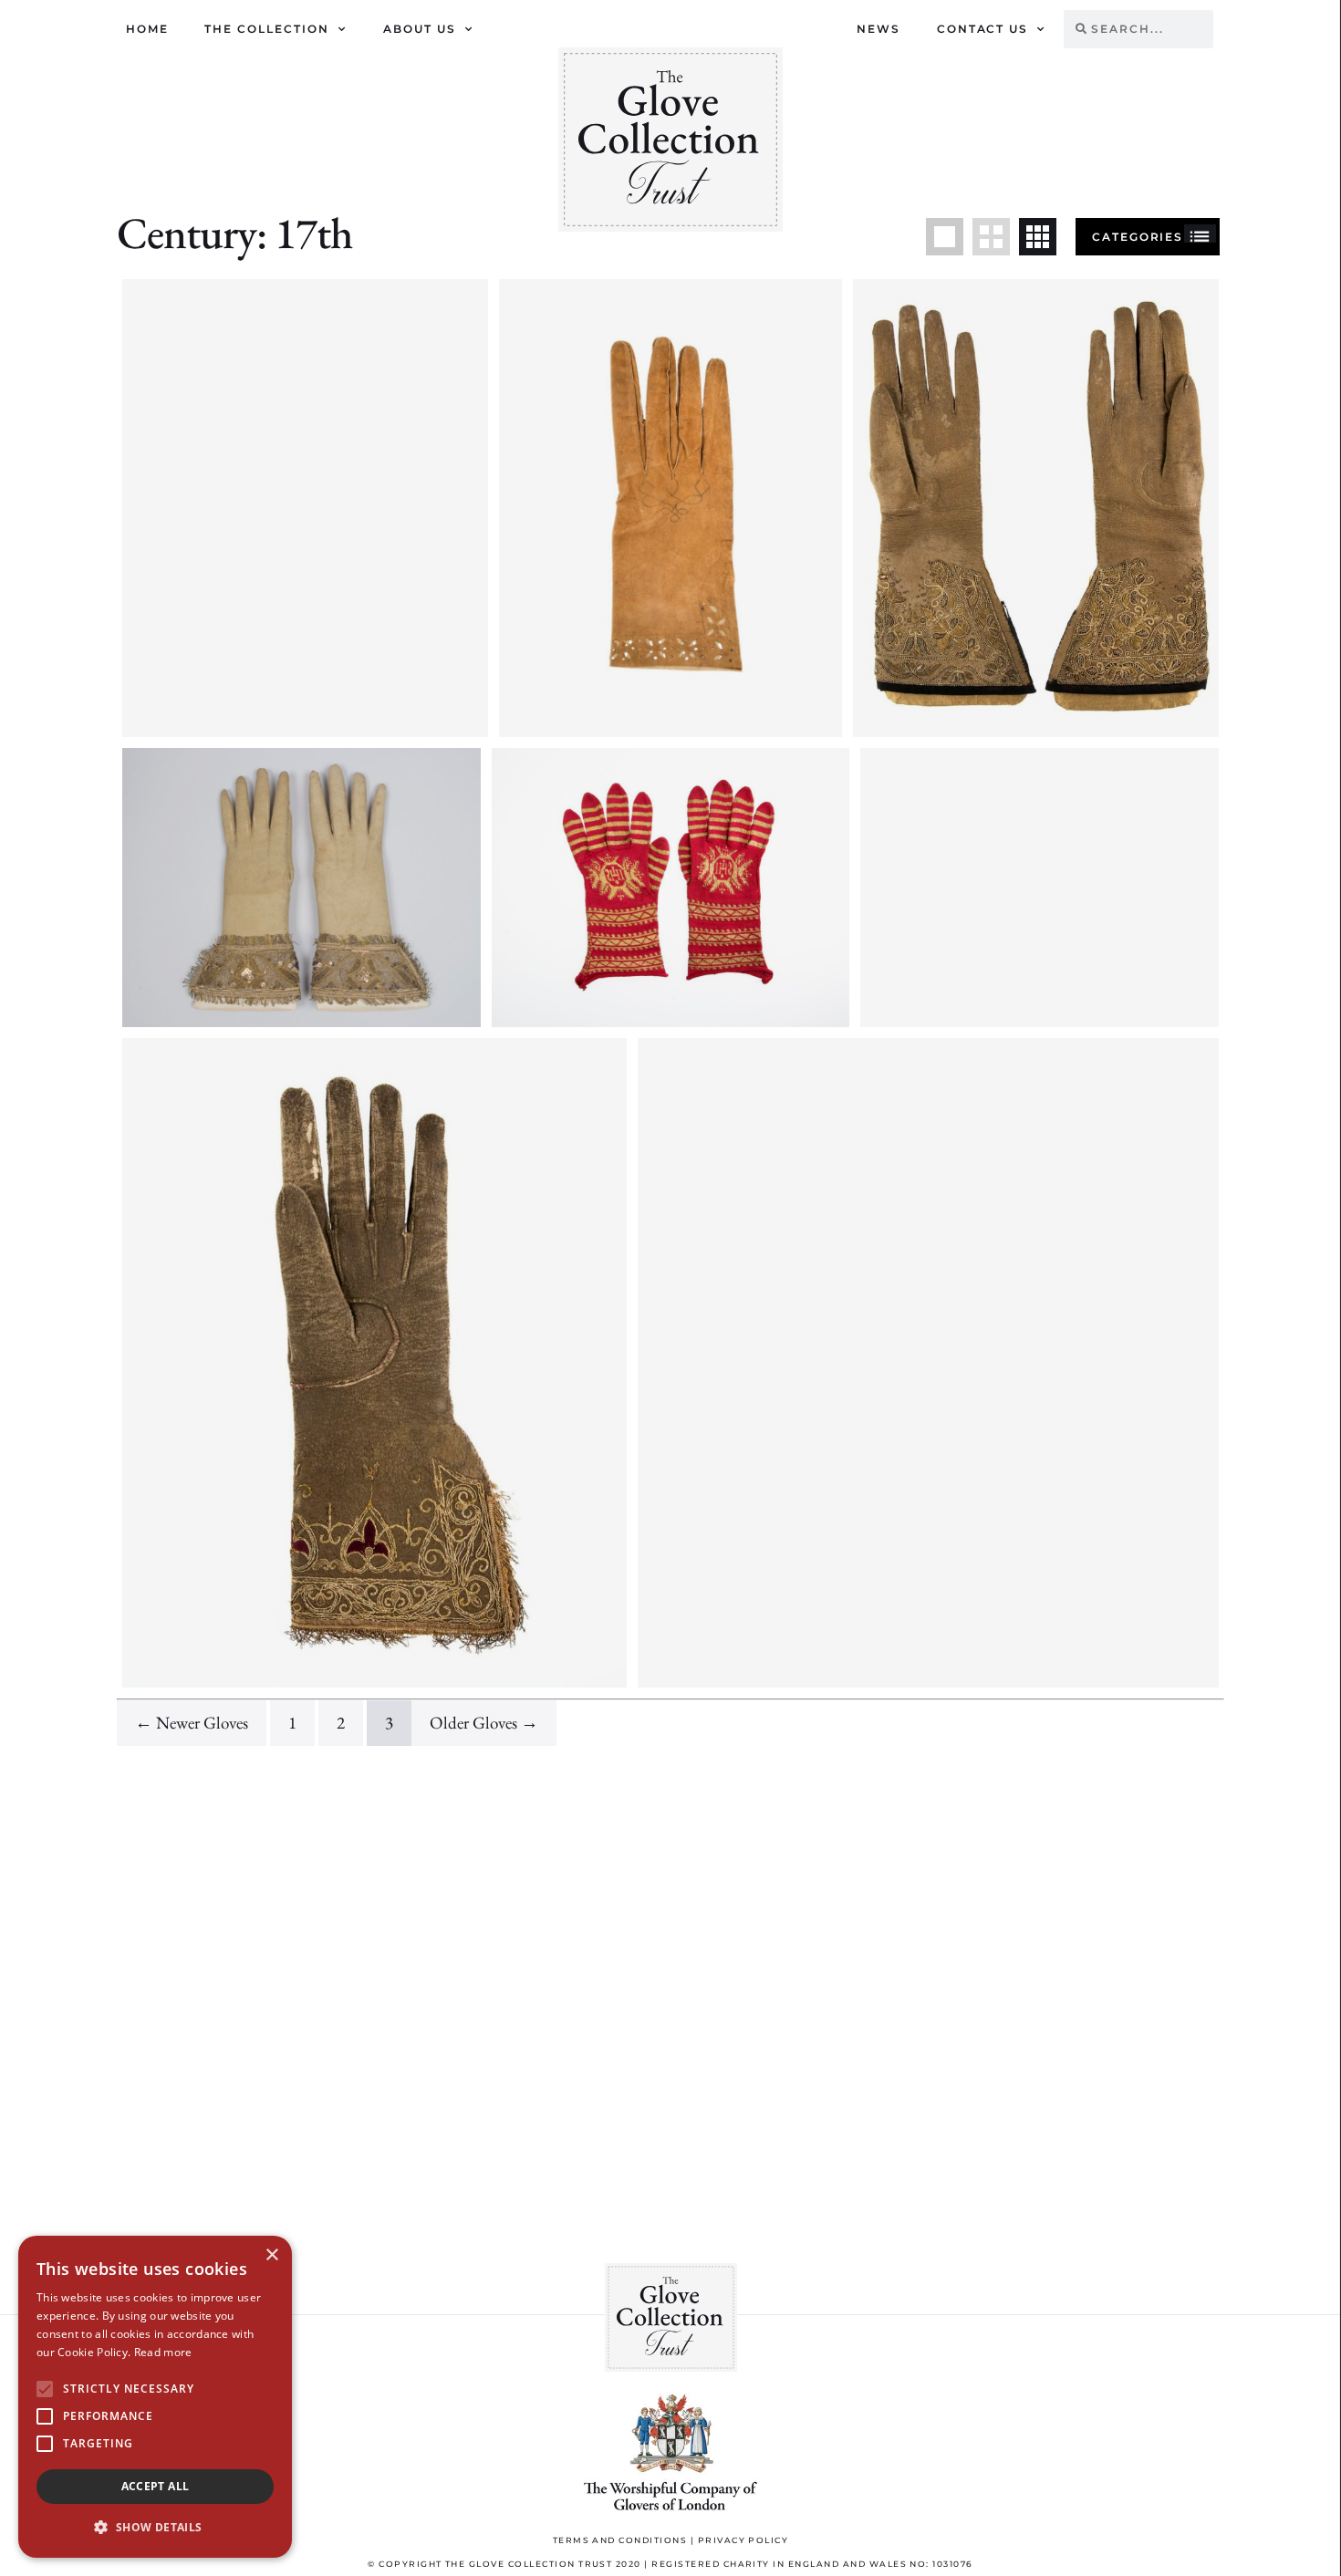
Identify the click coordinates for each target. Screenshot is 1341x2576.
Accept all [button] (156, 2486)
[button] (155, 2528)
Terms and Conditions (620, 2540)
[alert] (155, 2397)
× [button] (271, 2255)
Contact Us (983, 29)
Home (147, 29)
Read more (163, 2352)
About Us (420, 29)
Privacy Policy (743, 2540)
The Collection (267, 29)
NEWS (878, 29)
